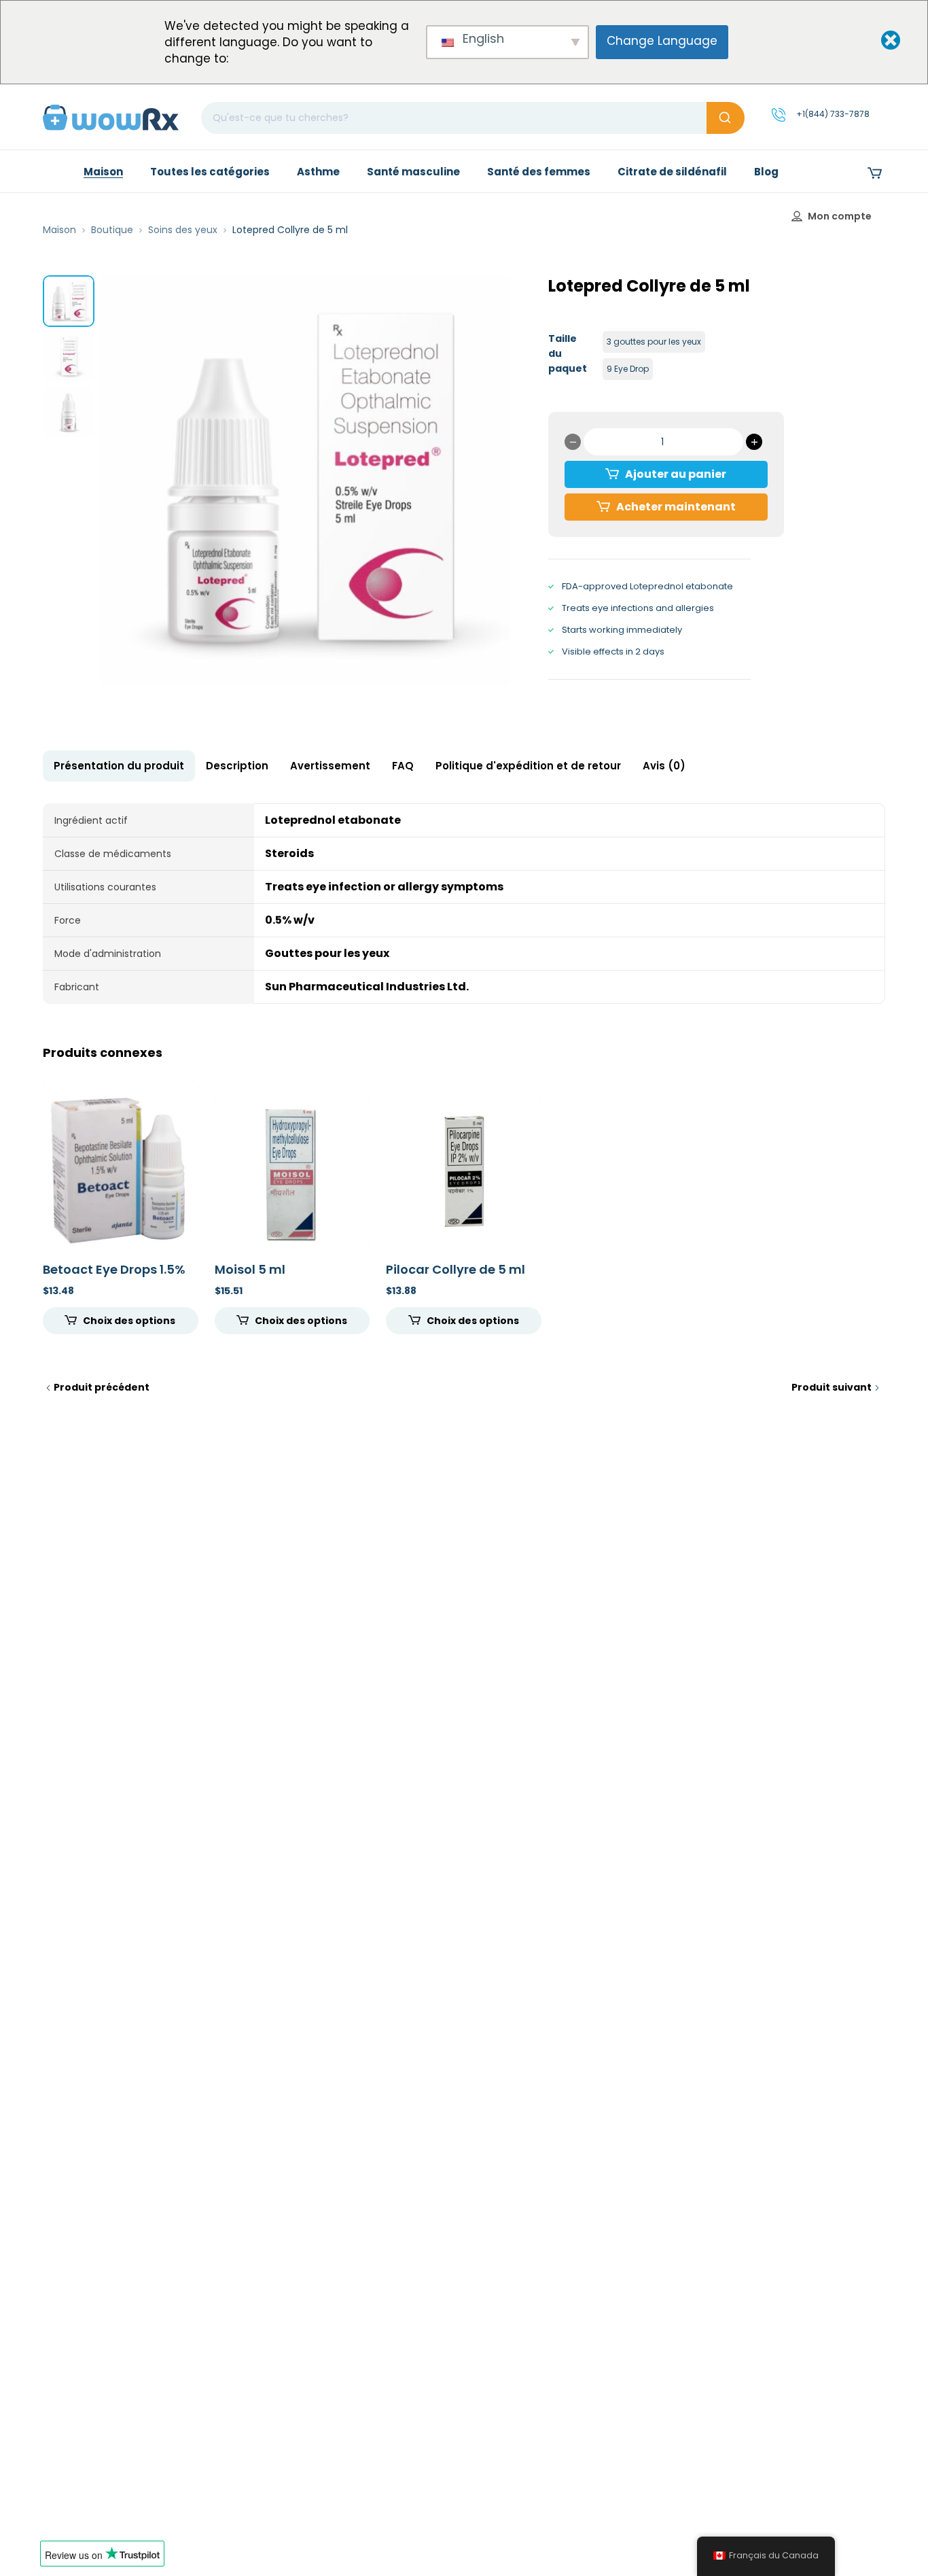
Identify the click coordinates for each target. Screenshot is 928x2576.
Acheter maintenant (676, 507)
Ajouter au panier (676, 474)
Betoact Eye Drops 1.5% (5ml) (114, 1277)
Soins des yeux (183, 230)
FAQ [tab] (403, 766)
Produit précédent (102, 1387)
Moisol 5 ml (250, 1269)
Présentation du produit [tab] (119, 766)
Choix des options (129, 1321)
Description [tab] (237, 766)
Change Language (662, 41)
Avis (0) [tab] (664, 766)
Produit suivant (832, 1387)
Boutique (112, 230)
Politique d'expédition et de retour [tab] (528, 766)
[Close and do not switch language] (879, 41)
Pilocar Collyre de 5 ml (456, 1269)
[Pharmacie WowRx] (111, 117)
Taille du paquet (568, 353)
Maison (59, 230)
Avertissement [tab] (330, 766)
